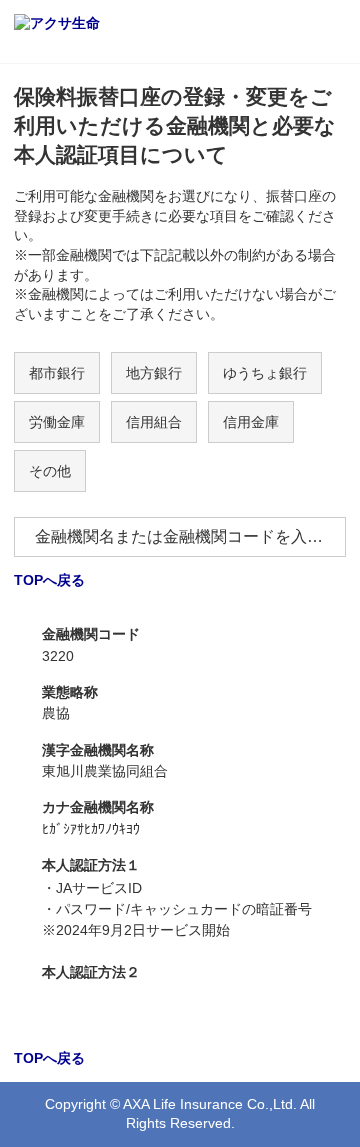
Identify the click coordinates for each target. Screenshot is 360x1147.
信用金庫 (251, 422)
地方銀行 (154, 373)
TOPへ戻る (49, 580)
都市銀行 (57, 373)
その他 (50, 471)
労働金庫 (57, 422)
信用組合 (154, 422)
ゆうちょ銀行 (265, 373)
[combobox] (180, 537)
